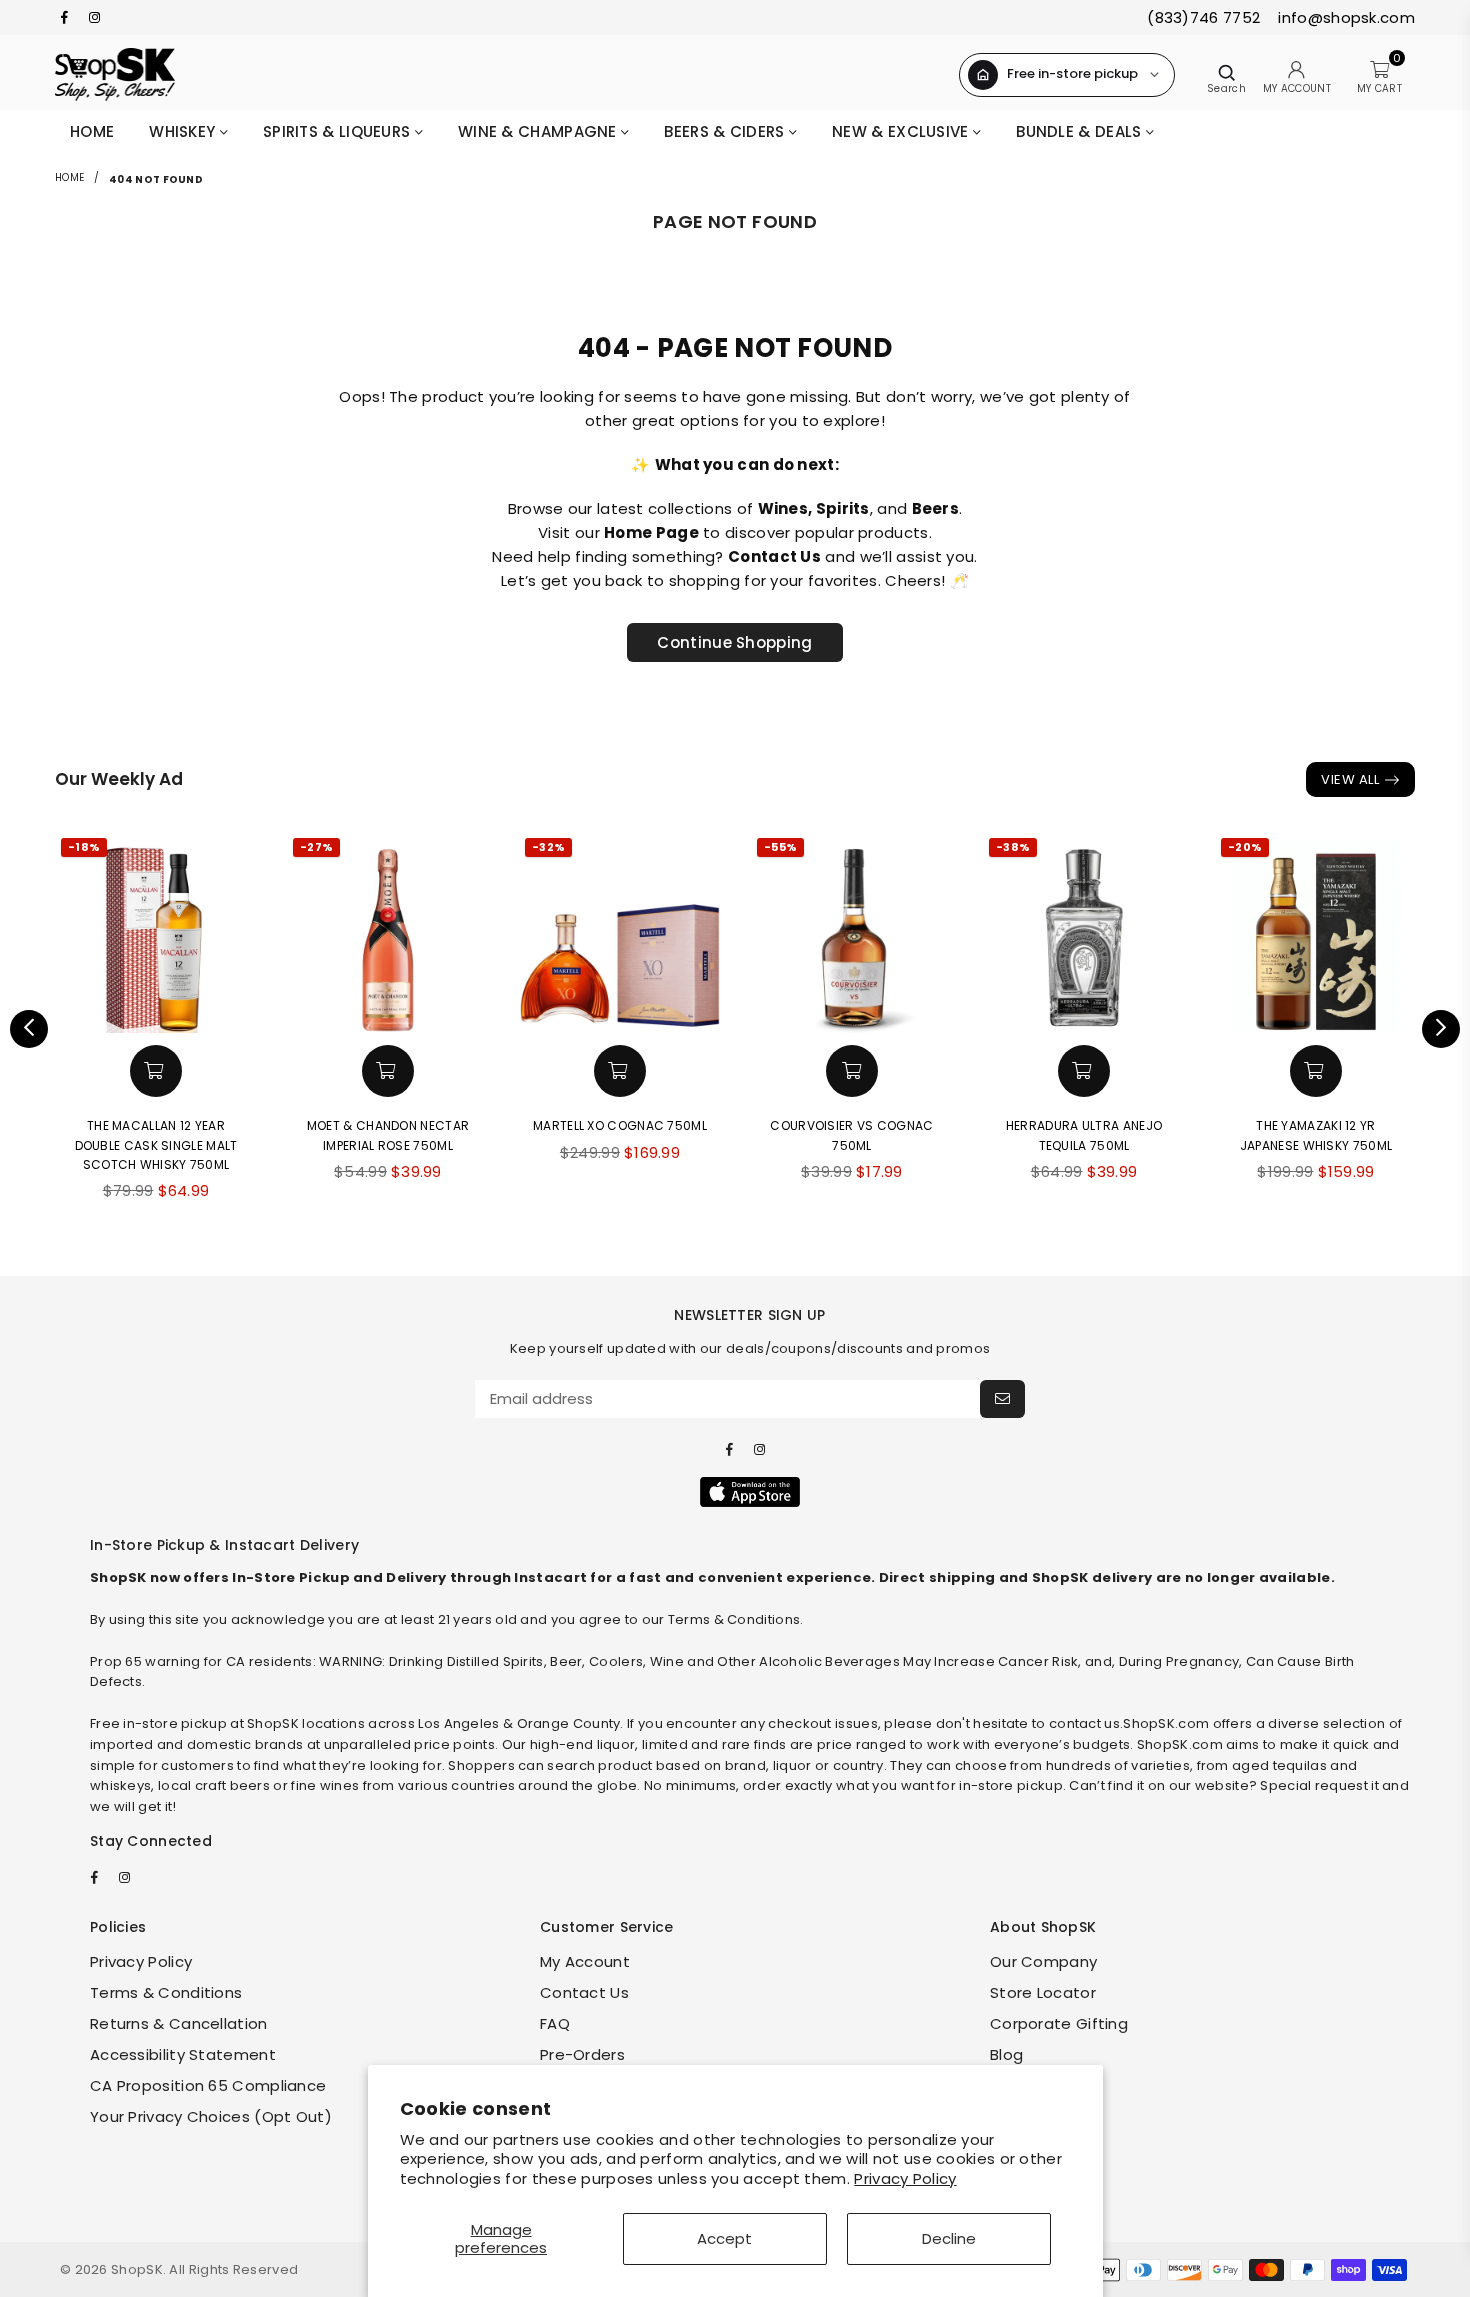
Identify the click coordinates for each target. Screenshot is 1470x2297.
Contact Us (584, 1992)
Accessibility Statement (183, 2054)
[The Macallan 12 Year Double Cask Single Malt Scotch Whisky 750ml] (156, 933)
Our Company (1043, 1961)
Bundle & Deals (1081, 131)
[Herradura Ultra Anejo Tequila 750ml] (1084, 933)
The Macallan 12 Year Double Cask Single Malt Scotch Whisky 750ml (156, 1144)
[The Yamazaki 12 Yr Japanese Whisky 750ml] (1316, 933)
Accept (724, 2238)
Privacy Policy (905, 2178)
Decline (949, 2238)
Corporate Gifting (1059, 2023)
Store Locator (1043, 1992)
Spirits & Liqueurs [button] (339, 131)
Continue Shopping (734, 642)
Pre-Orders (582, 2054)
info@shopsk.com (1344, 17)
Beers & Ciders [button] (726, 131)
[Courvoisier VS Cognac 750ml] (852, 933)
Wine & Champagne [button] (539, 131)
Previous (29, 1029)
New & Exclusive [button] (902, 131)
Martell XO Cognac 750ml (620, 1125)
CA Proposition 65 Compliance (208, 2085)
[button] (156, 1071)
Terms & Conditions (166, 1992)
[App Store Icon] (750, 1492)
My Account (585, 1961)
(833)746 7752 (1203, 17)
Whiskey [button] (184, 131)
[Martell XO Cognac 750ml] (620, 933)
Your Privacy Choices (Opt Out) (211, 2116)
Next (1441, 1029)
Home (92, 131)
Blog (1006, 2054)
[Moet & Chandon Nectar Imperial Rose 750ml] (388, 933)
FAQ (555, 2023)
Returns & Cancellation (179, 2023)
